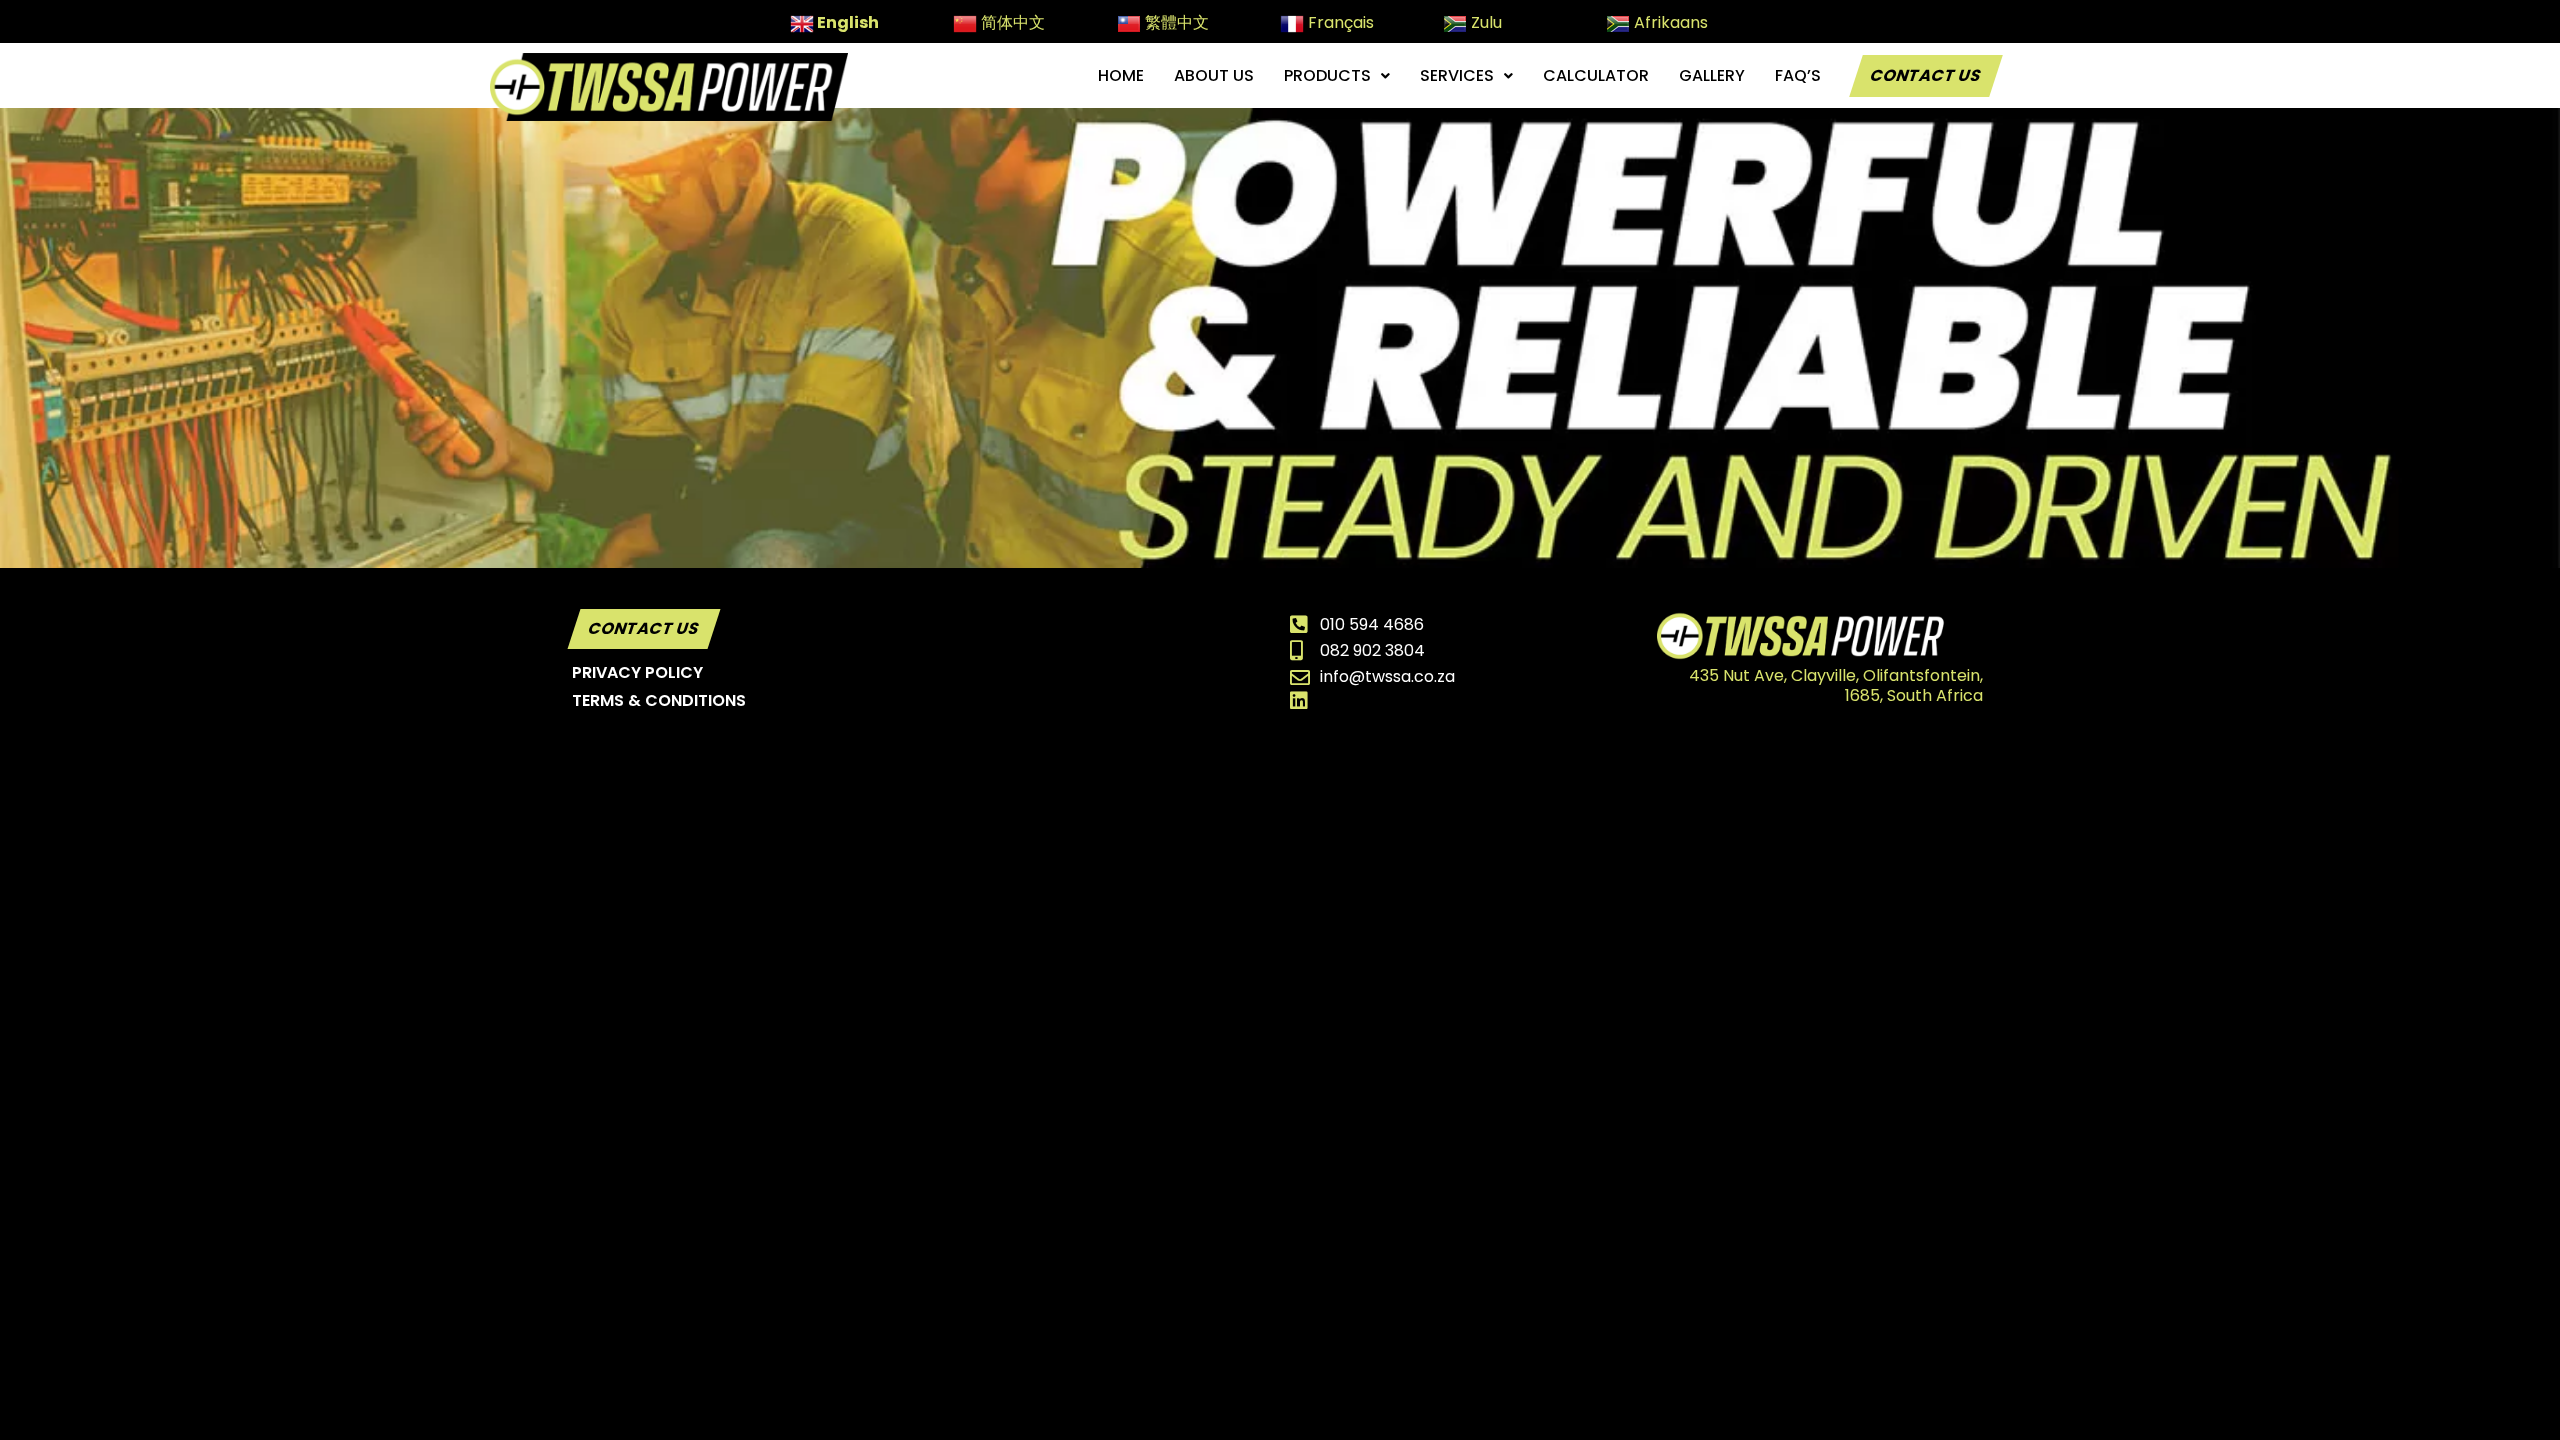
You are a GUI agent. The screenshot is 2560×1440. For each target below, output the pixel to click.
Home (1121, 75)
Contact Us (1925, 75)
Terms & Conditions (659, 700)
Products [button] (1327, 75)
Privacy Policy (637, 672)
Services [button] (1457, 75)
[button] (1337, 76)
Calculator (1596, 75)
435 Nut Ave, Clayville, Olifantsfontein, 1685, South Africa (1836, 685)
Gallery (1712, 75)
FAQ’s (1798, 75)
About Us (1214, 75)
